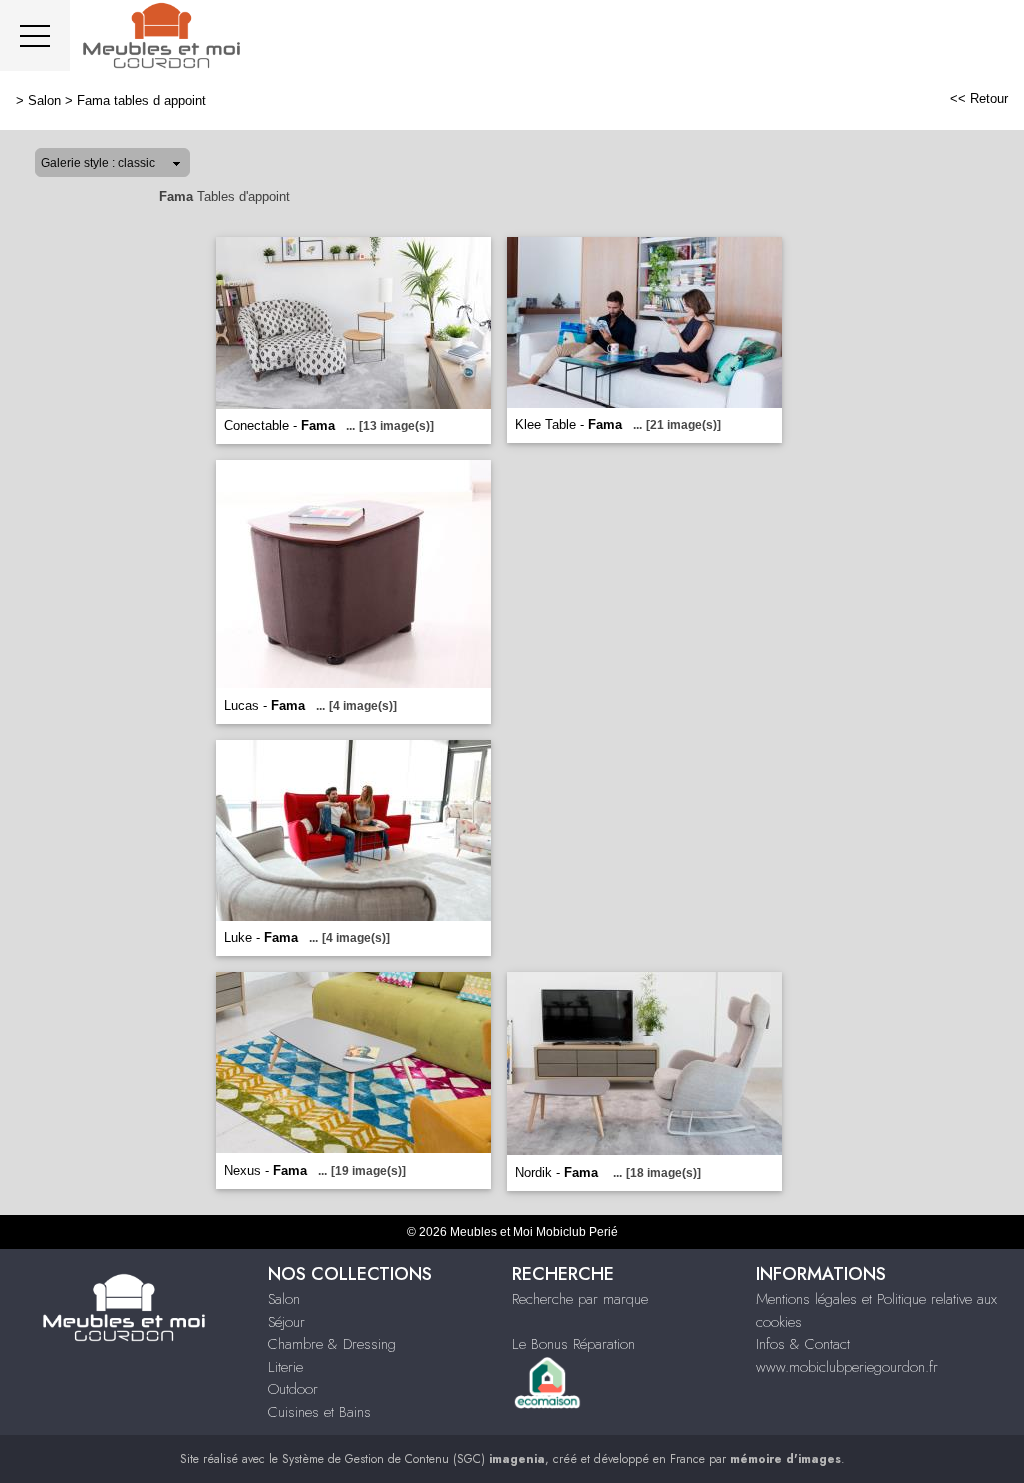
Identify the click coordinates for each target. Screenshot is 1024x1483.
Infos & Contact (803, 1344)
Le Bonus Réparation (573, 1344)
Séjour (286, 1322)
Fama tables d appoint (141, 100)
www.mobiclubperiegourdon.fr (847, 1367)
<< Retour (979, 98)
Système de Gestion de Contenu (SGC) (413, 1459)
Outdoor (293, 1389)
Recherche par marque (580, 1299)
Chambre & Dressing (332, 1344)
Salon (44, 100)
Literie (285, 1367)
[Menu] (35, 35)
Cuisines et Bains (319, 1412)
